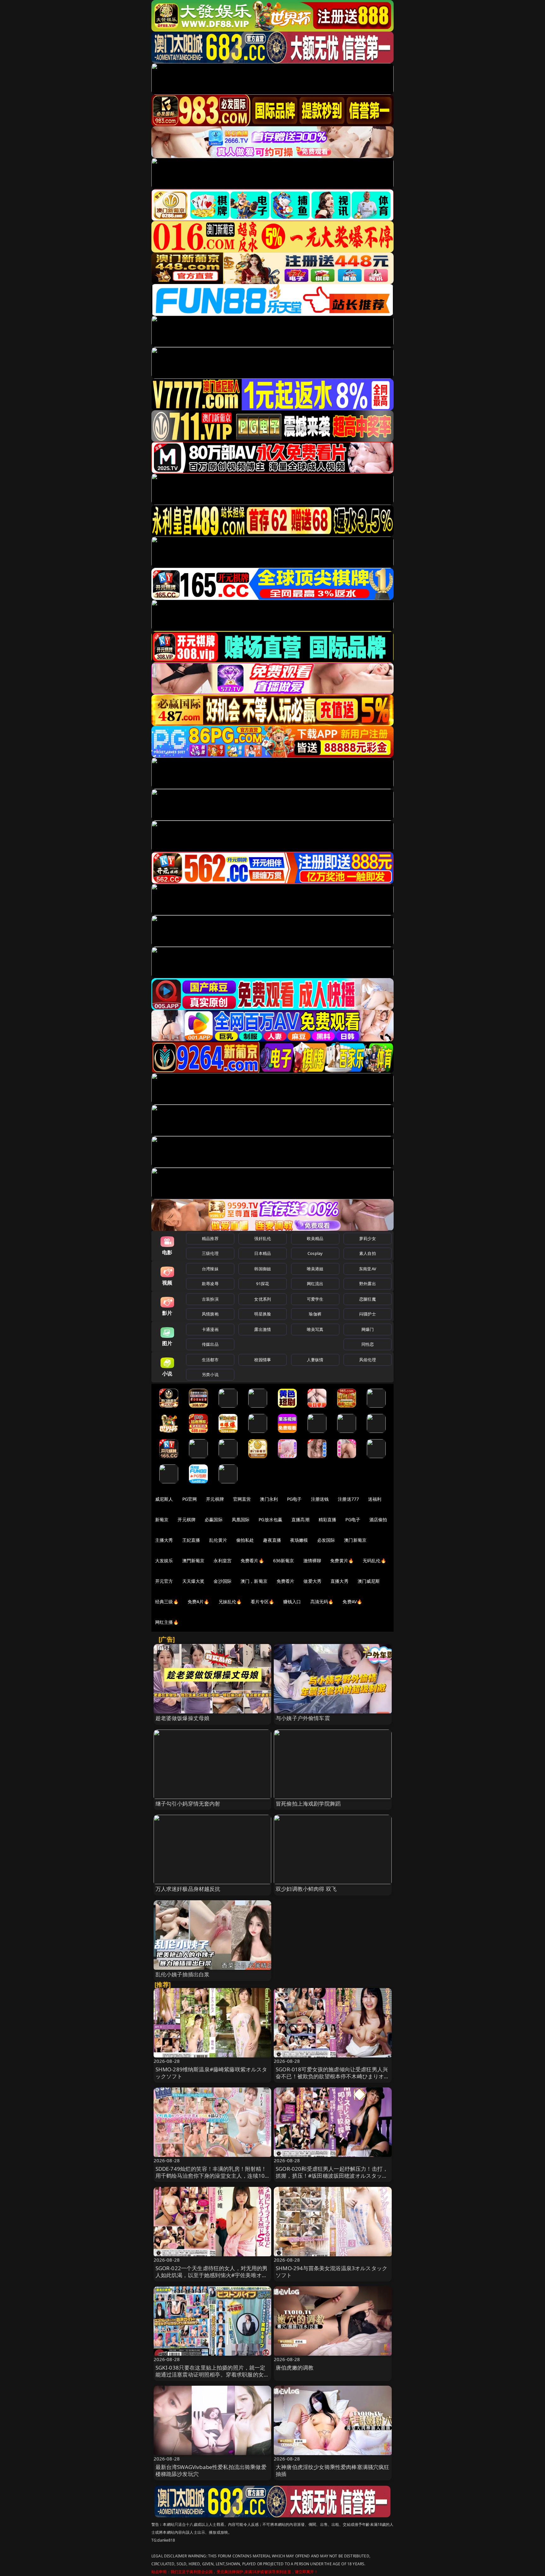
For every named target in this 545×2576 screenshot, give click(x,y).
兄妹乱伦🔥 (230, 1602)
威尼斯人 (164, 1499)
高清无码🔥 (322, 1602)
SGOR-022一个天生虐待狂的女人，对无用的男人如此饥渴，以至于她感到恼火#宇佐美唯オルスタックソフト (212, 2275)
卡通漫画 (210, 1329)
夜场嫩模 (299, 1540)
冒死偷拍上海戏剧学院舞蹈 (308, 1804)
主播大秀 (164, 1540)
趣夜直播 (272, 1540)
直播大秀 (340, 1581)
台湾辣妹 (210, 1269)
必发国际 (326, 1540)
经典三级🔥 (167, 1602)
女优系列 (263, 1299)
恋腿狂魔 (368, 1299)
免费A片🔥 (199, 1602)
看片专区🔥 (262, 1602)
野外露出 (368, 1284)
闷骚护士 (368, 1314)
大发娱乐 (164, 1561)
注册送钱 (320, 1499)
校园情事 (263, 1360)
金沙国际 (223, 1581)
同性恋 (368, 1344)
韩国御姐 (263, 1269)
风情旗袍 (210, 1314)
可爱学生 (315, 1299)
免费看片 (286, 1581)
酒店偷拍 (378, 1519)
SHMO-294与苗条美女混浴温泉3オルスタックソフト (331, 2272)
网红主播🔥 (167, 1622)
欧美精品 (315, 1238)
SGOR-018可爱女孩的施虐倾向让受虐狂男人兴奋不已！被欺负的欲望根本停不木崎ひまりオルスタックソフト (333, 2076)
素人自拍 (368, 1253)
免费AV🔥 (352, 1602)
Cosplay (315, 1253)
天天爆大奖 (193, 1581)
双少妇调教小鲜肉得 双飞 (306, 1889)
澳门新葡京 (355, 1540)
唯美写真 (315, 1329)
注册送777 (348, 1499)
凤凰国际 (241, 1519)
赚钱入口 (292, 1602)
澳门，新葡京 (254, 1581)
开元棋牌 (215, 1499)
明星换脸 (263, 1314)
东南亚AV (368, 1269)
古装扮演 (210, 1299)
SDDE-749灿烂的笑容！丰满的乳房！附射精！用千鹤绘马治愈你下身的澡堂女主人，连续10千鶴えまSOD (211, 2176)
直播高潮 (300, 1519)
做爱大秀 (312, 1581)
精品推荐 (210, 1238)
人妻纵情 (315, 1360)
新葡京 (162, 1519)
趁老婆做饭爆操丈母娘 (183, 1718)
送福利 (375, 1499)
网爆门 (368, 1329)
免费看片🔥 (252, 1561)
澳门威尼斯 (369, 1581)
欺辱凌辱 (210, 1284)
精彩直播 (328, 1519)
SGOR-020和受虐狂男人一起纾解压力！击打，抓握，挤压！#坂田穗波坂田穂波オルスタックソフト (332, 2176)
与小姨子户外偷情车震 (303, 1718)
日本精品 (263, 1253)
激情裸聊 (312, 1561)
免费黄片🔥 (342, 1561)
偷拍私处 (245, 1540)
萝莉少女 (368, 1238)
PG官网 (190, 1499)
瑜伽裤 (315, 1314)
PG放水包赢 (270, 1519)
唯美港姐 (315, 1269)
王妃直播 (191, 1540)
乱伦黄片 (218, 1540)
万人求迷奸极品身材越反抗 (188, 1889)
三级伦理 (210, 1253)
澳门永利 (269, 1499)
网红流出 (315, 1284)
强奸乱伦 (263, 1238)
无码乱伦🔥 (374, 1561)
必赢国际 (214, 1519)
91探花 (263, 1284)
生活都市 (210, 1360)
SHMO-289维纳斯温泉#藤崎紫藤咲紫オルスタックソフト (211, 2073)
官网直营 (242, 1499)
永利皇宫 (223, 1561)
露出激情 (263, 1329)
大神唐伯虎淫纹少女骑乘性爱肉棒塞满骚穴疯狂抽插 (333, 2470)
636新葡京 (284, 1561)
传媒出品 (210, 1344)
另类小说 (210, 1374)
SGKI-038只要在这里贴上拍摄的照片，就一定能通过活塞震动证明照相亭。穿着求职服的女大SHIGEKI (212, 2374)
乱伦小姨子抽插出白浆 (183, 1974)
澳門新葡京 (193, 1561)
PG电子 (294, 1499)
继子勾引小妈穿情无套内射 (188, 1804)
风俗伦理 (368, 1360)
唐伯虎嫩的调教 (295, 2368)
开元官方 (164, 1581)
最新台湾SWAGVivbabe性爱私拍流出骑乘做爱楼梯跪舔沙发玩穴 (211, 2470)
